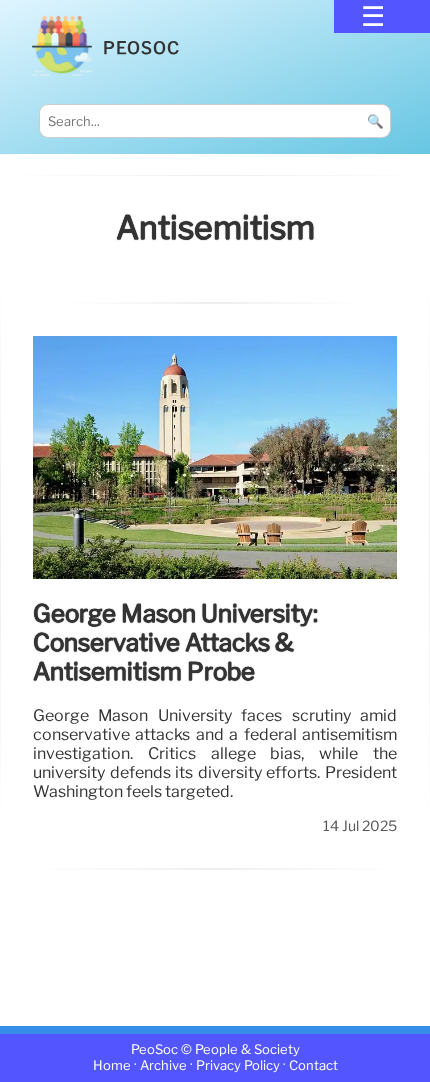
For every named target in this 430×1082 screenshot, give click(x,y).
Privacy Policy (238, 1065)
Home (112, 1065)
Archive (163, 1065)
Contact (313, 1065)
